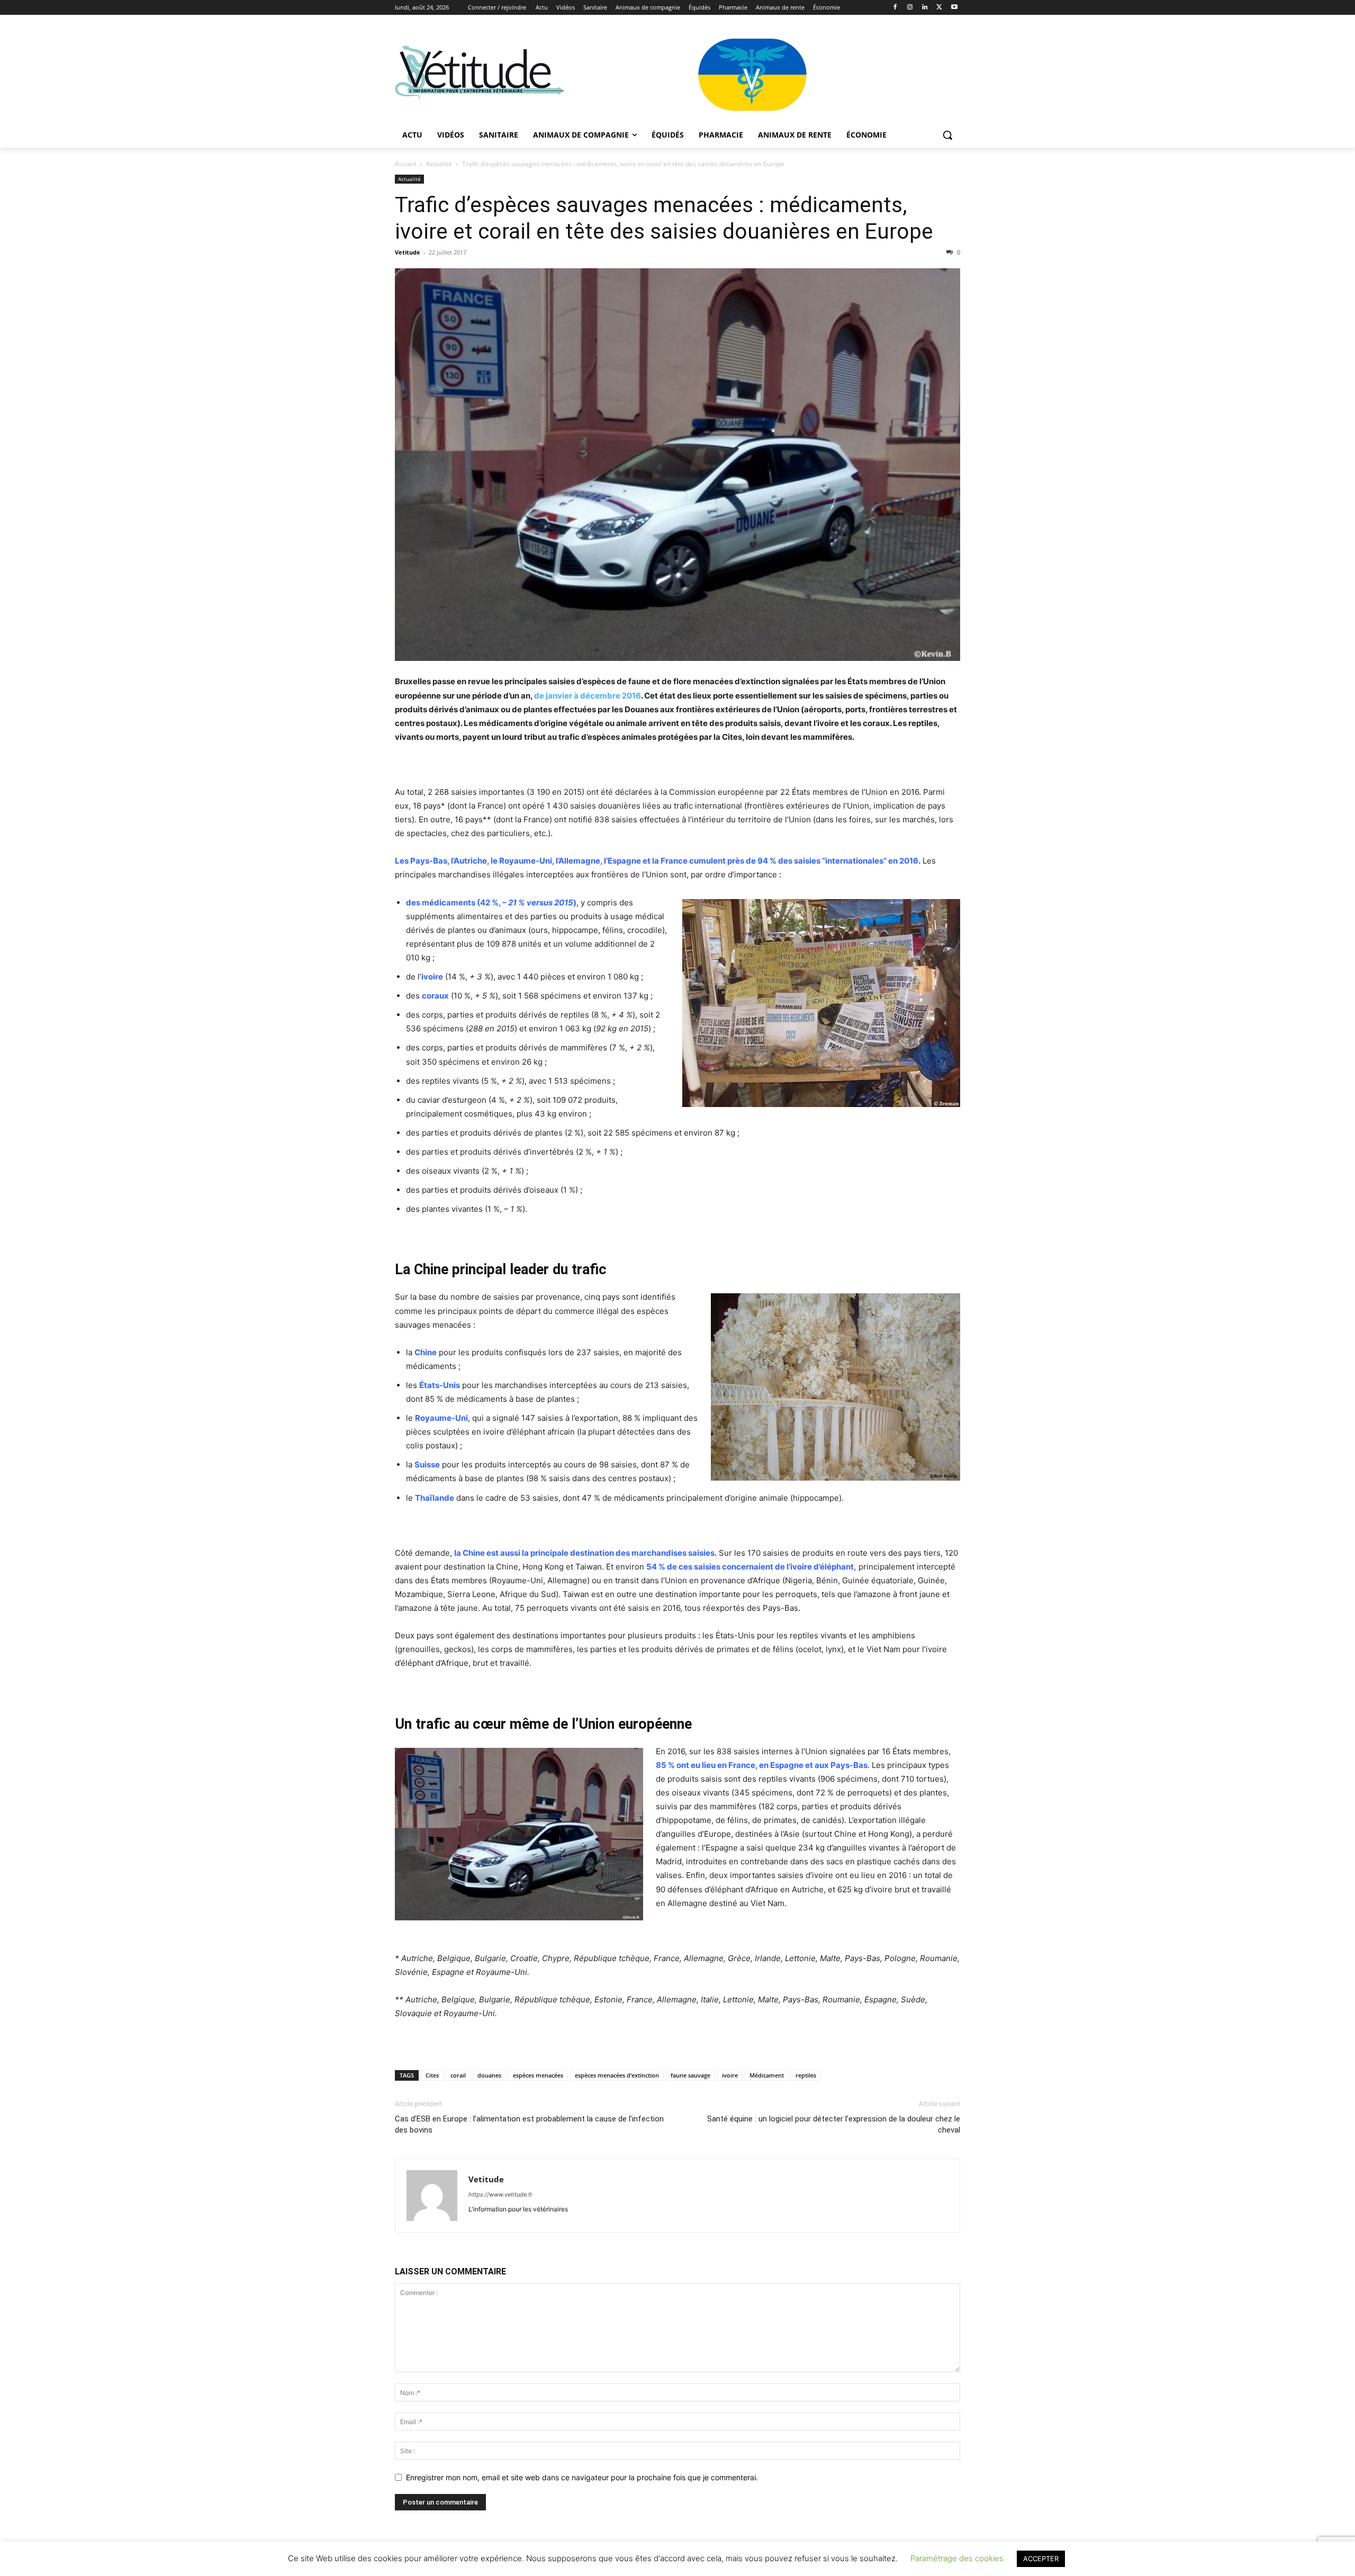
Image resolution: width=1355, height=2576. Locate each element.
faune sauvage (690, 2075)
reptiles (806, 2075)
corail (458, 2075)
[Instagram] (910, 8)
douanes (489, 2075)
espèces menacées (538, 2075)
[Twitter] (939, 8)
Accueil (405, 164)
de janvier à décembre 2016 (588, 696)
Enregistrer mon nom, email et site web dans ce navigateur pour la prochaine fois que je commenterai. (582, 2477)
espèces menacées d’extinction (617, 2075)
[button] (947, 135)
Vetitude (408, 252)
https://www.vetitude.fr (500, 2194)
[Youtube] (954, 8)
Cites (432, 2075)
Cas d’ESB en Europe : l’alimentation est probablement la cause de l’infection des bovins (529, 2124)
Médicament (767, 2075)
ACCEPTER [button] (1041, 2559)
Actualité (439, 164)
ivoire (730, 2075)
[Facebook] (895, 8)
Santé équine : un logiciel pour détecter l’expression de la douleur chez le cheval (834, 2124)
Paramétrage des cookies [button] (957, 2558)
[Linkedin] (925, 8)
